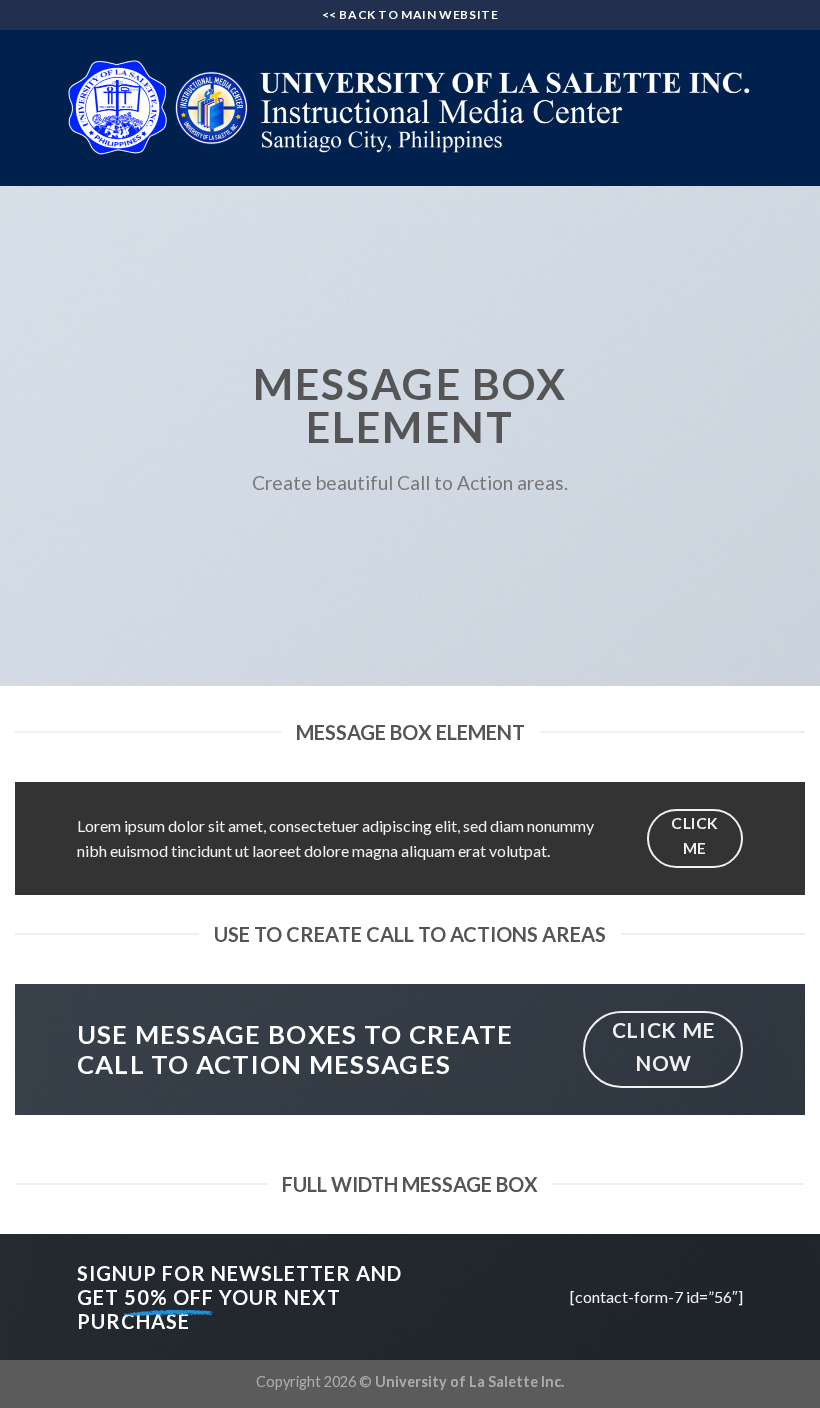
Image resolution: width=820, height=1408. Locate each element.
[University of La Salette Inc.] (410, 108)
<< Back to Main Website (410, 14)
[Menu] (27, 107)
